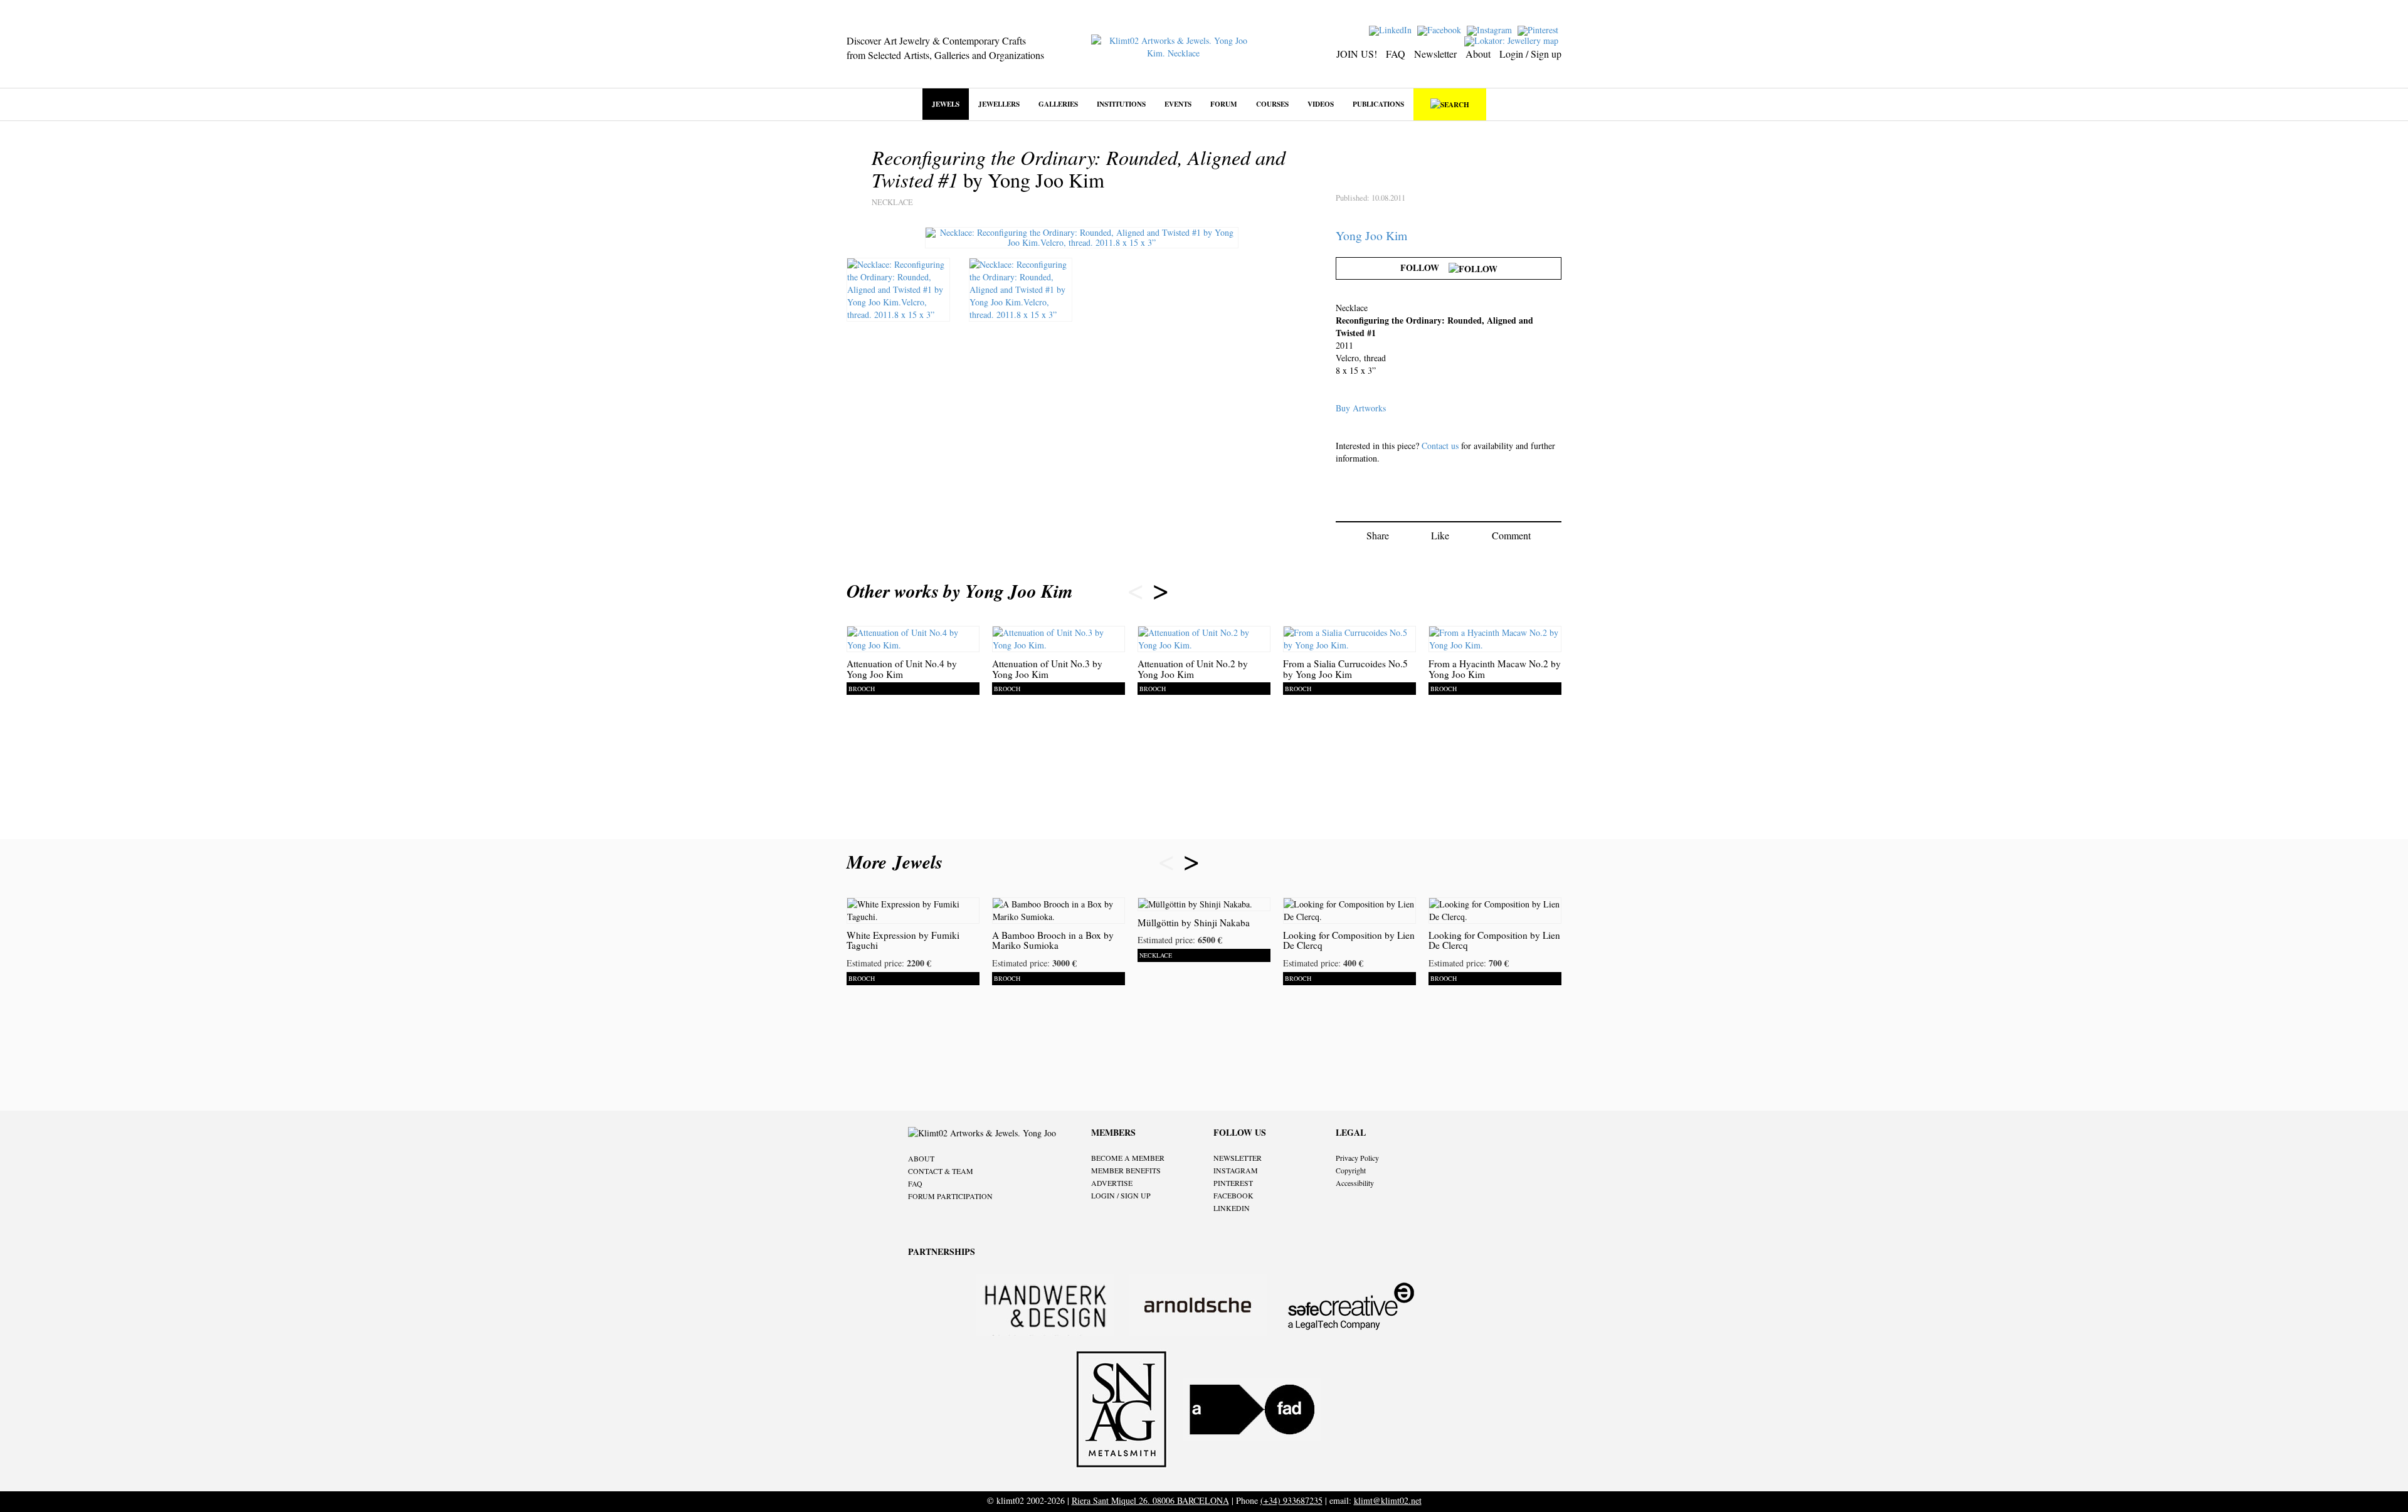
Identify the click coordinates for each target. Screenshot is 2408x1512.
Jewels (946, 104)
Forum (1224, 104)
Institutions (1121, 104)
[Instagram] (1491, 29)
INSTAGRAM (1236, 1170)
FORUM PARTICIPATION (950, 1196)
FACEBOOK (1233, 1195)
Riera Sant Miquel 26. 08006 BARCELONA (1150, 1500)
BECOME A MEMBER (1128, 1158)
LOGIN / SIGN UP (1121, 1195)
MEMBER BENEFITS (1126, 1170)
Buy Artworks (1361, 408)
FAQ (1396, 54)
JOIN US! (1357, 54)
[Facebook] (1441, 29)
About (1478, 54)
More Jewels (898, 862)
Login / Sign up (1530, 54)
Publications (1378, 104)
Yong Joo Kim (1371, 235)
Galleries (1058, 104)
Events (1178, 104)
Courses (1272, 104)
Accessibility (1355, 1183)
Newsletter (1435, 54)
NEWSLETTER (1238, 1158)
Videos (1321, 104)
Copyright (1351, 1170)
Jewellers (999, 104)
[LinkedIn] (1392, 29)
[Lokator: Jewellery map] (1513, 40)
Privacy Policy (1357, 1158)
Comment (1511, 535)
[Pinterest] (1539, 29)
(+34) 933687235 (1291, 1500)
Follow (1424, 267)
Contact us (1440, 446)
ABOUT (921, 1158)
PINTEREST (1233, 1183)
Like (1440, 535)
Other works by (960, 591)
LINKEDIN (1232, 1208)
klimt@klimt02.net (1388, 1500)
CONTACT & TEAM (941, 1171)
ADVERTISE (1112, 1183)
